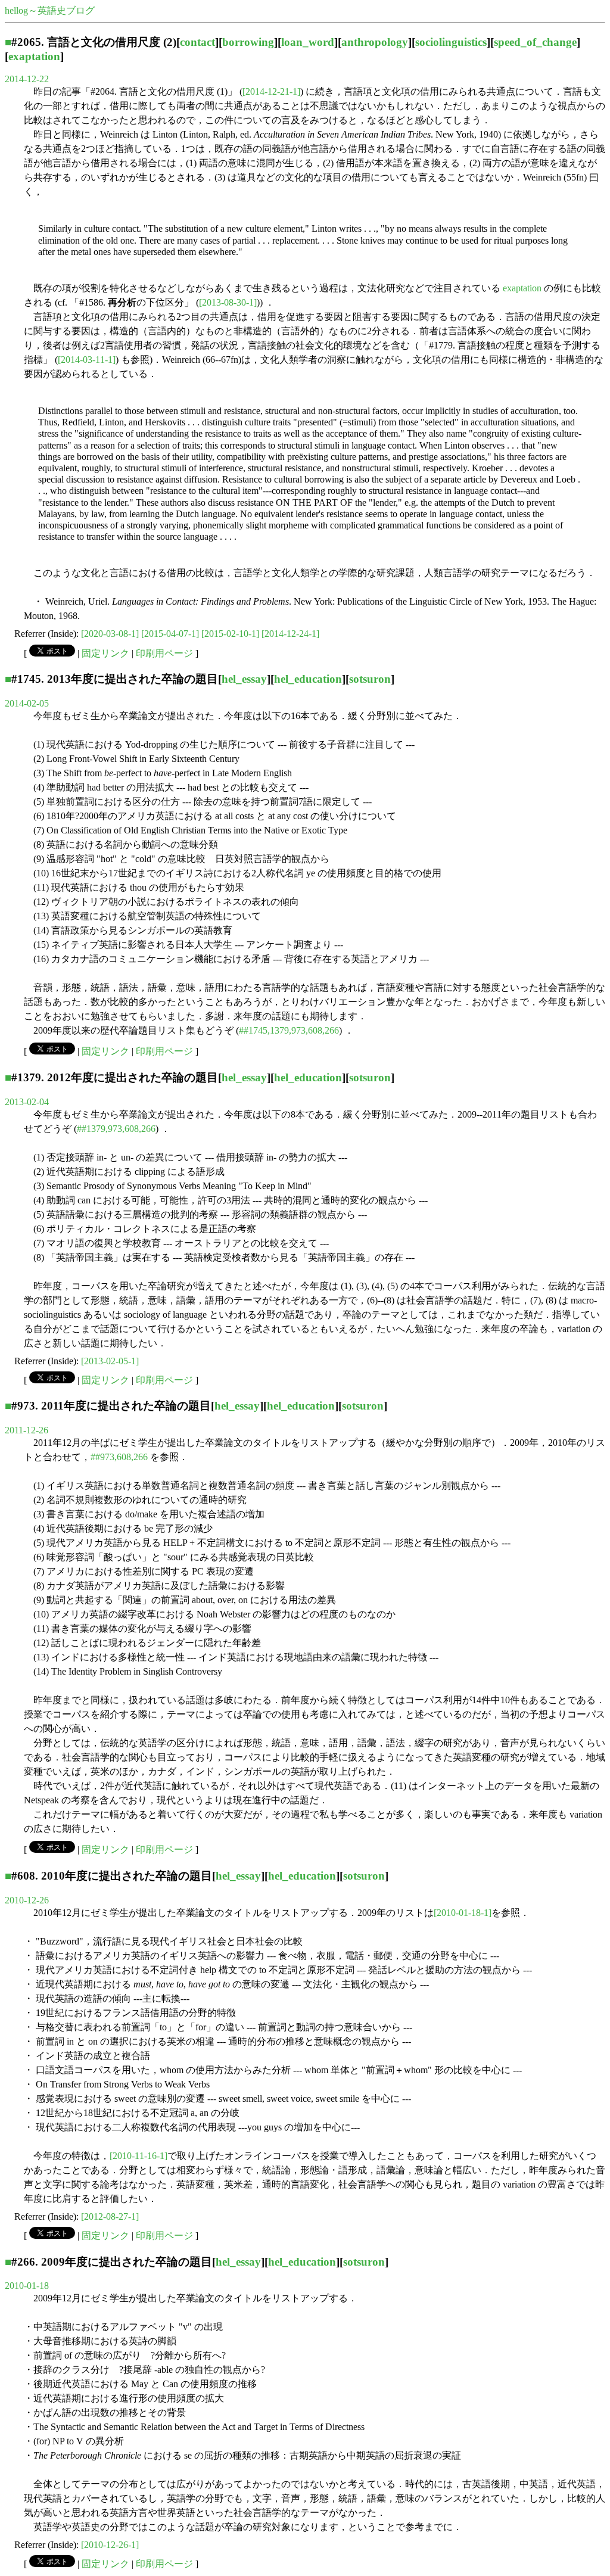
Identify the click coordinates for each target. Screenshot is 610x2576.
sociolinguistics (451, 42)
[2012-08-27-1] (110, 2216)
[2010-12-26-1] (110, 2545)
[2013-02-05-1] (110, 1361)
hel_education (308, 679)
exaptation (34, 56)
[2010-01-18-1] (463, 1913)
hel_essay (244, 679)
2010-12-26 (27, 1900)
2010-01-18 (27, 2286)
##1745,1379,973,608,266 (289, 1030)
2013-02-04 (27, 1102)
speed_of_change (535, 42)
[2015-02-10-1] (230, 634)
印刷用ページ (164, 653)
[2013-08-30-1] (228, 302)
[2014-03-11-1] (87, 360)
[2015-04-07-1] (170, 634)
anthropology (375, 42)
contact (197, 42)
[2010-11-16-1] (139, 2156)
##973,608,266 (119, 1457)
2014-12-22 (27, 79)
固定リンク (105, 653)
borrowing (248, 42)
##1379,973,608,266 (116, 1129)
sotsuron (370, 679)
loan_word (308, 42)
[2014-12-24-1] (290, 634)
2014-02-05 (27, 703)
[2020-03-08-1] (110, 634)
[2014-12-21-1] (271, 91)
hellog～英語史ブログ (50, 10)
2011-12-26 (27, 1430)
